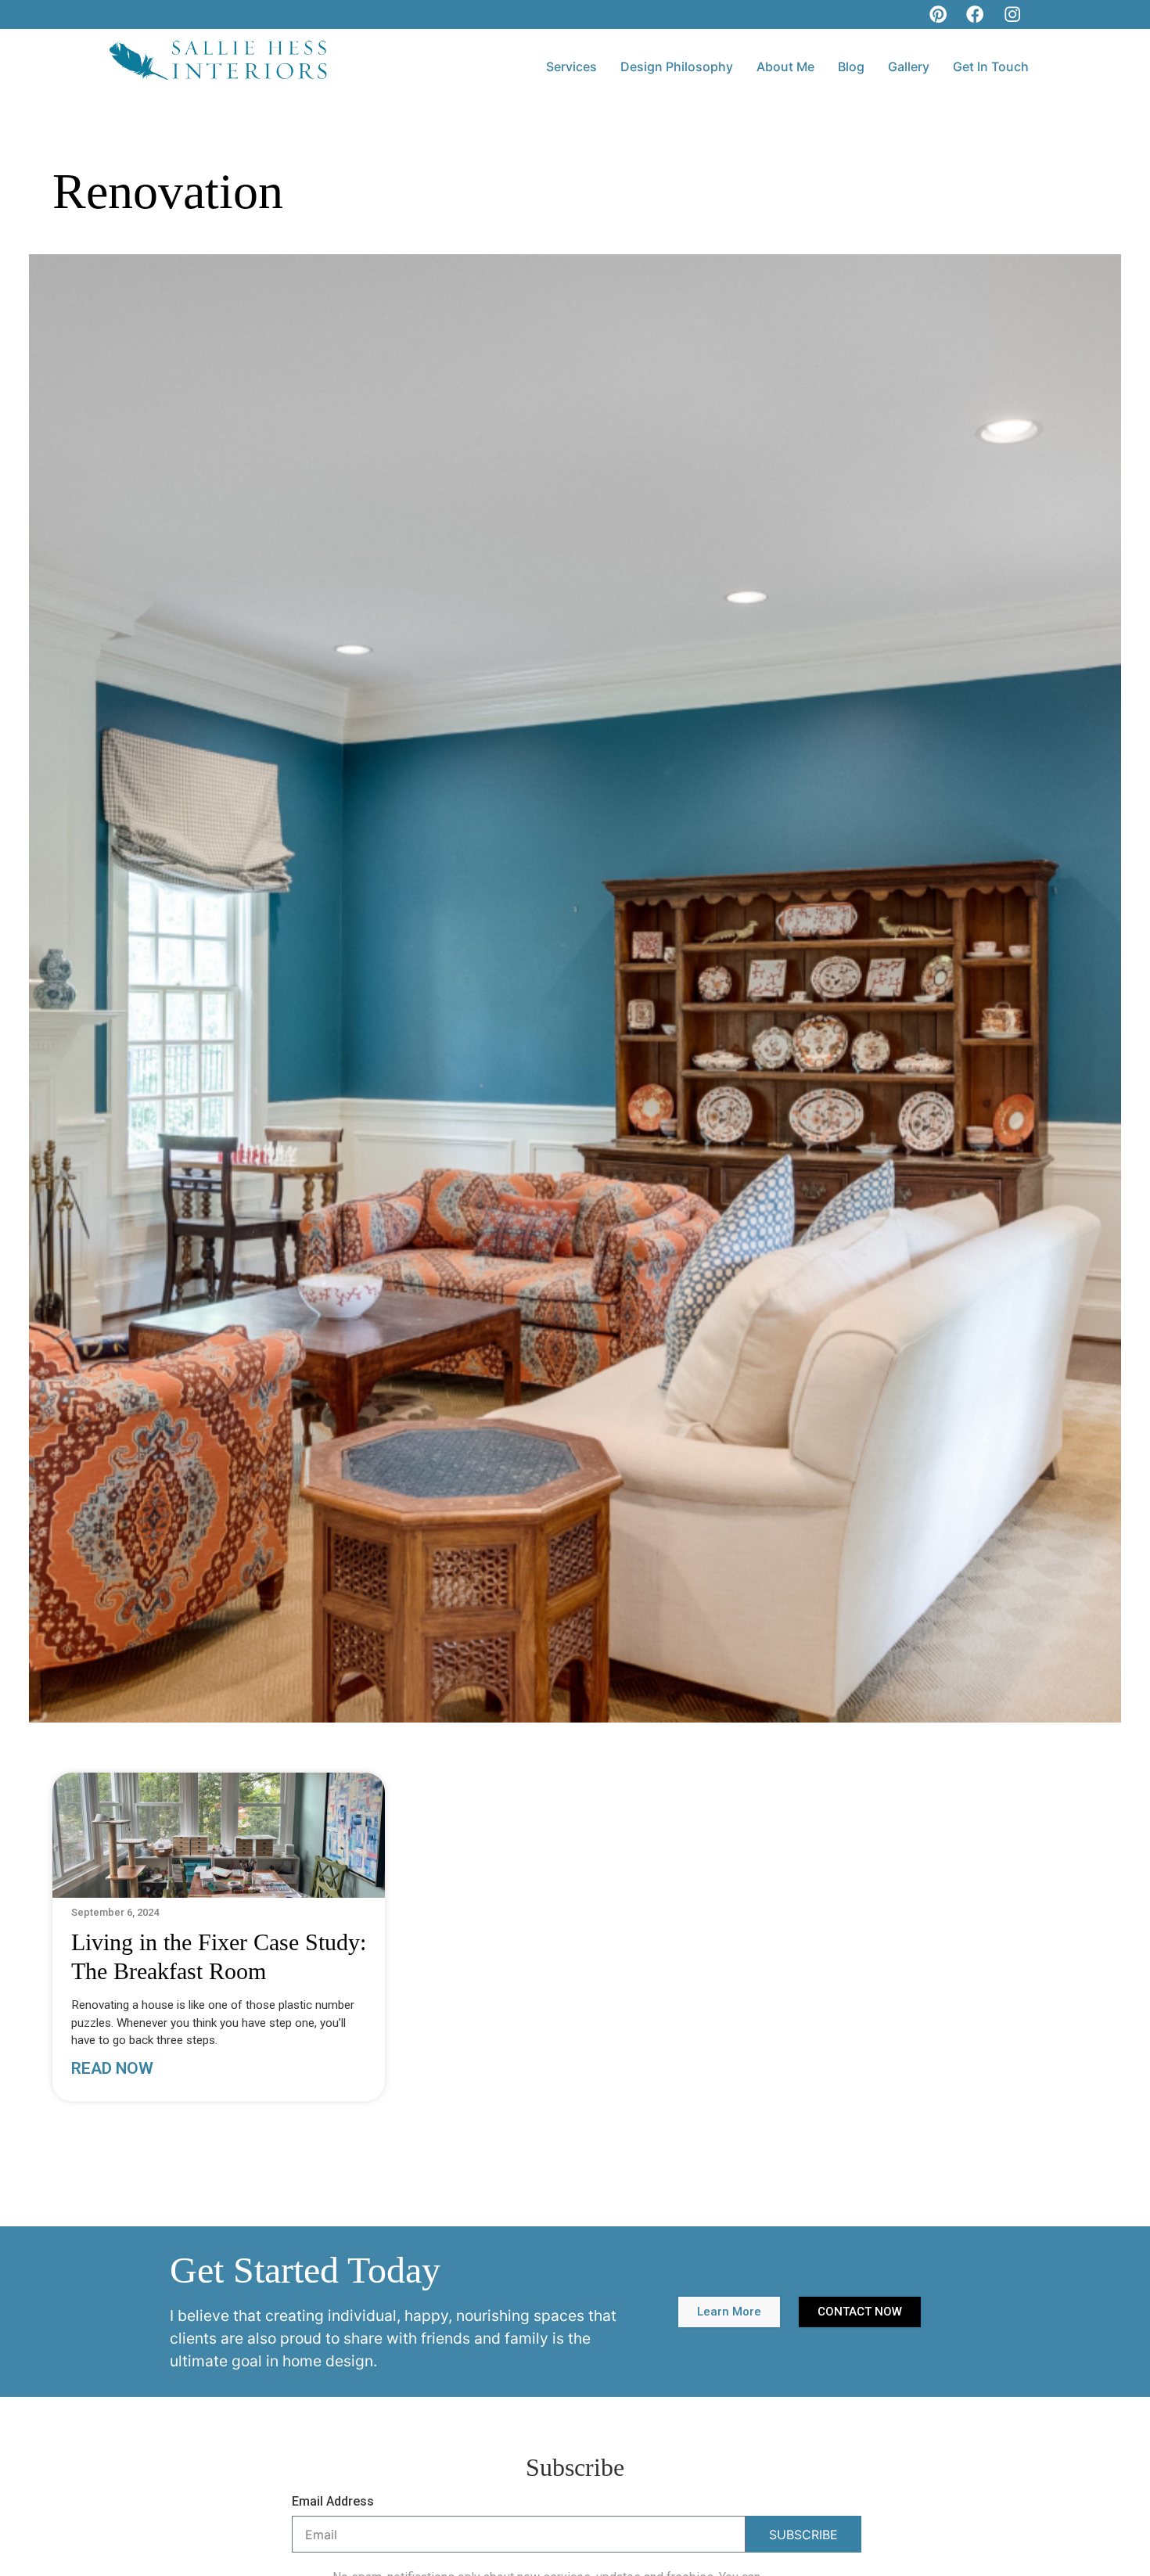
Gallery (909, 66)
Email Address (333, 2502)
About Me (785, 66)
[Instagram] (1012, 14)
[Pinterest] (938, 14)
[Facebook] (975, 14)
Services (571, 66)
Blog (851, 66)
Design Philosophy (677, 66)
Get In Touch (991, 66)
